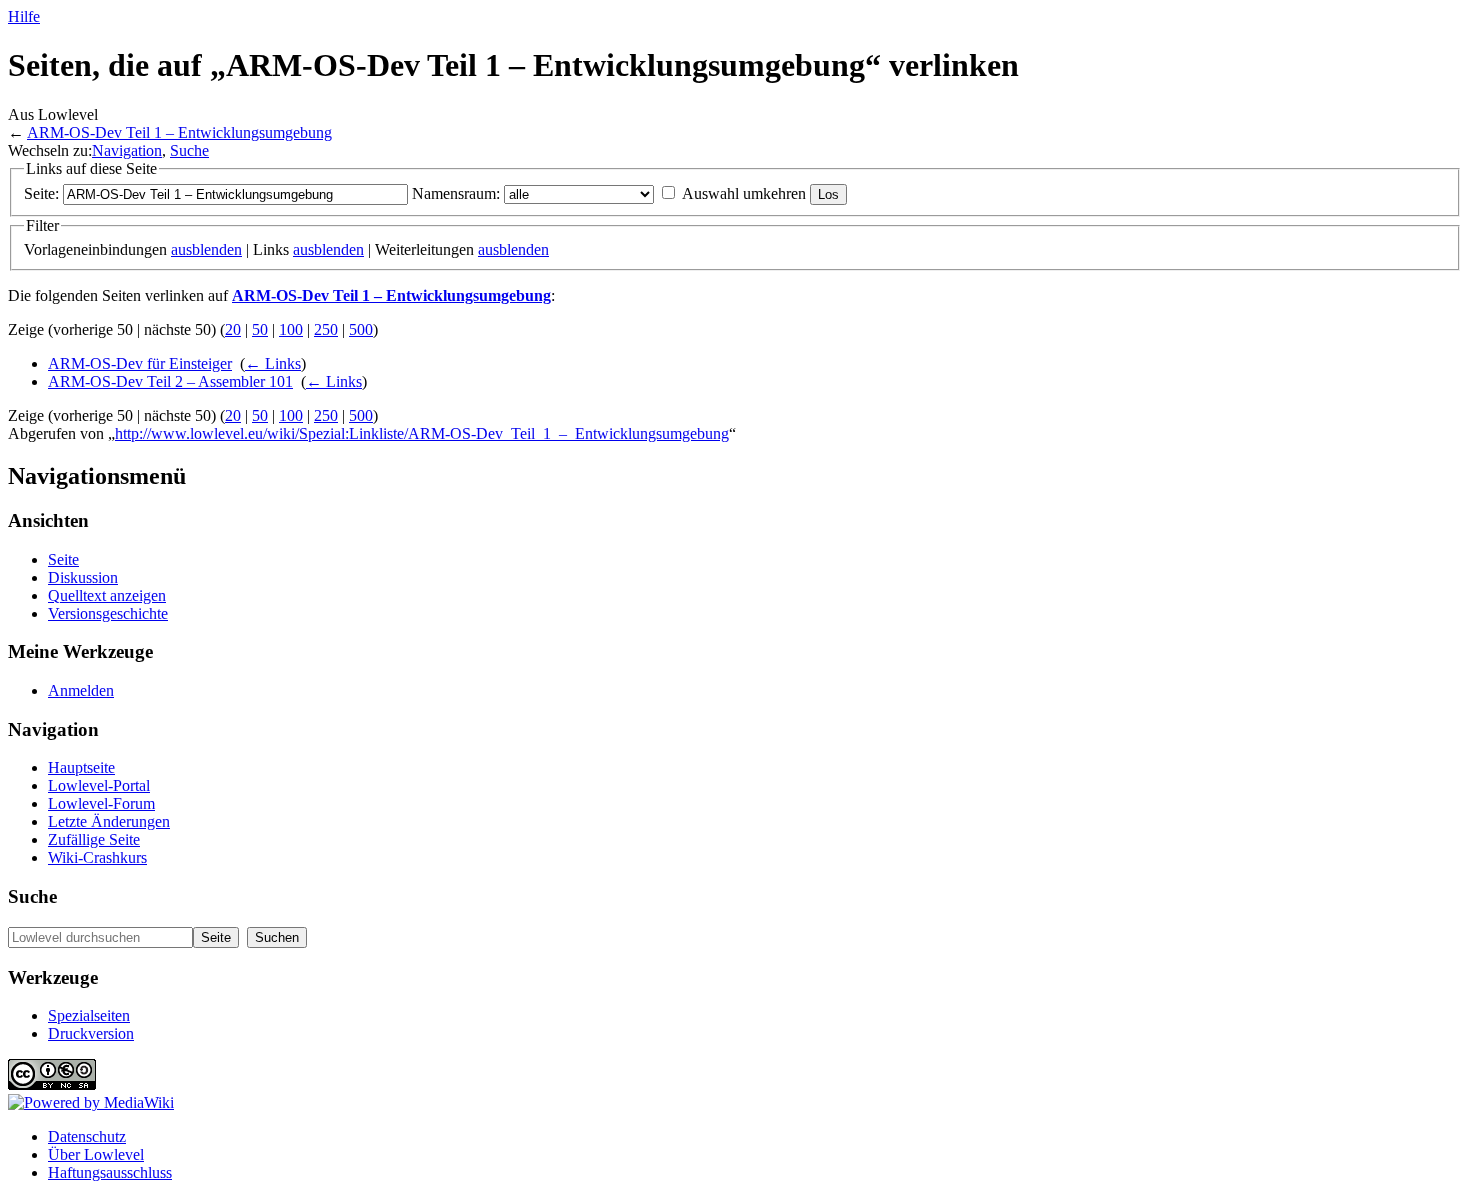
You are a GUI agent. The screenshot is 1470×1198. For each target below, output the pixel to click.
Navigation (127, 150)
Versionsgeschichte (108, 613)
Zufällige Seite (94, 839)
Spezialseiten (89, 1015)
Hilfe (24, 16)
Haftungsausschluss (110, 1172)
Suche (189, 150)
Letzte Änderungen (109, 821)
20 (233, 329)
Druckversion (91, 1033)
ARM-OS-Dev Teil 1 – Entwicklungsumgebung (179, 132)
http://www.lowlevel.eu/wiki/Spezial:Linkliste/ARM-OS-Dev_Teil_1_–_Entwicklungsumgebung (422, 433)
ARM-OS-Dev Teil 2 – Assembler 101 (170, 381)
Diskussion (83, 577)
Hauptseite (81, 767)
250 (326, 329)
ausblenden (206, 249)
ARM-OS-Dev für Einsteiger (140, 363)
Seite (63, 559)
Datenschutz (87, 1136)
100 (291, 329)
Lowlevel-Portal (99, 785)
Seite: (41, 193)
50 (260, 329)
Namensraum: (456, 193)
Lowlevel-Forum (101, 803)
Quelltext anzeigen (107, 595)
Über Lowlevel (96, 1154)
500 (361, 329)
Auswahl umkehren (744, 193)
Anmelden (81, 690)
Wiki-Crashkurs (97, 857)
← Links (273, 363)
